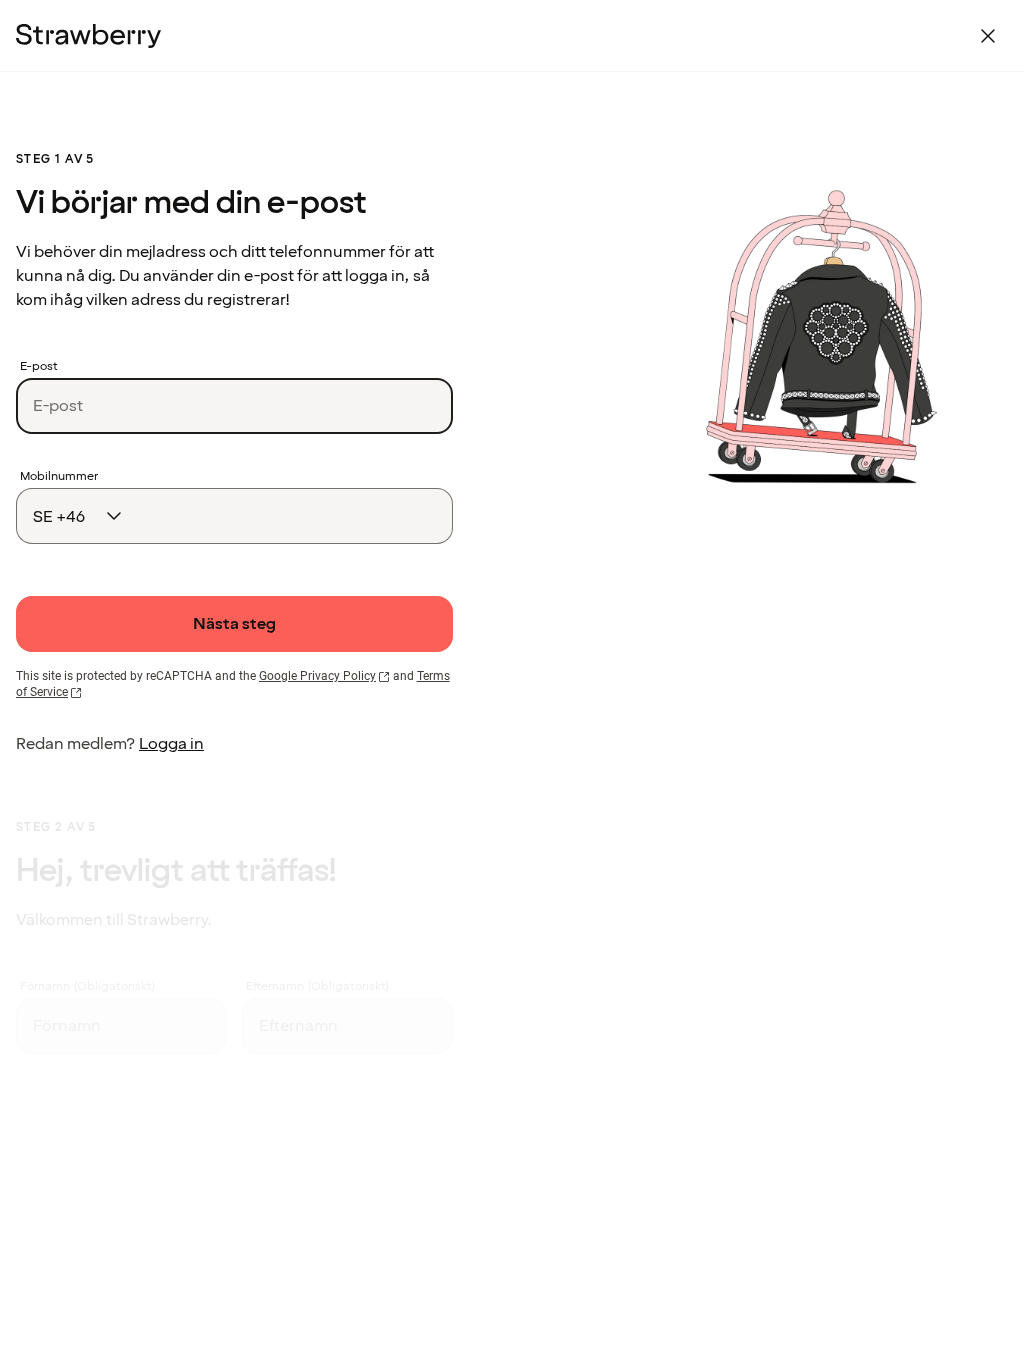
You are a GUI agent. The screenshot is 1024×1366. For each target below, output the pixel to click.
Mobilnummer (59, 477)
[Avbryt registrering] (988, 36)
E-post (39, 367)
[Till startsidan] (88, 36)
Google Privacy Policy (317, 676)
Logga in (171, 744)
